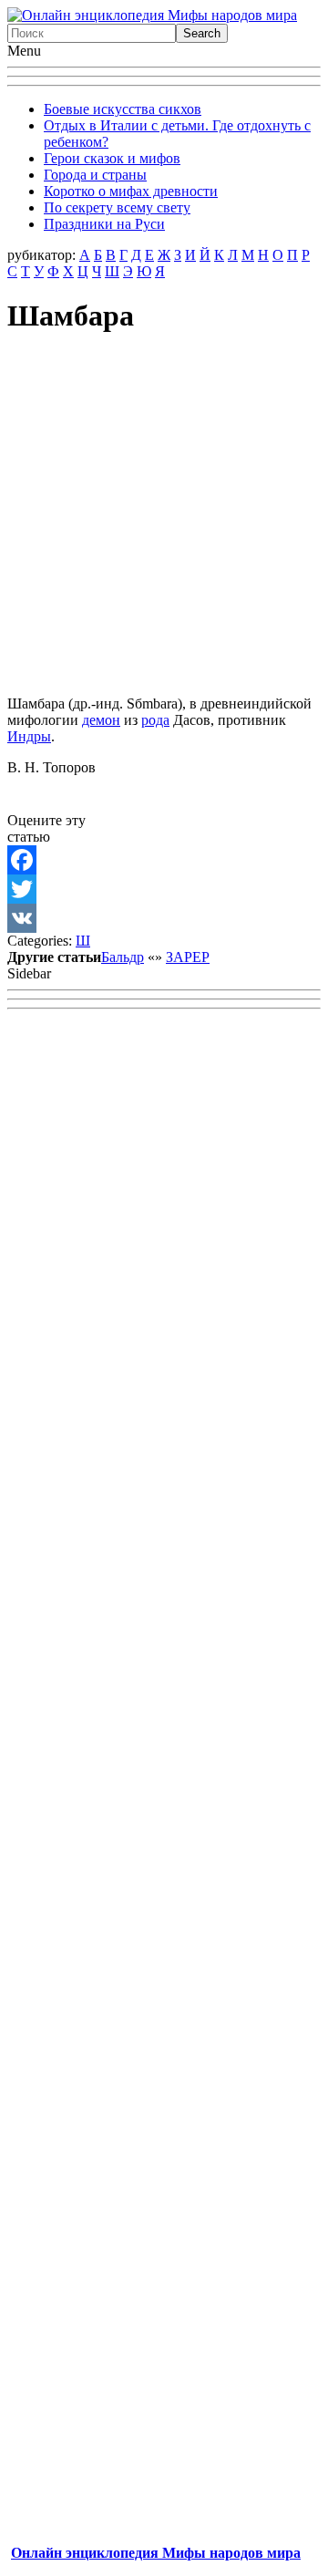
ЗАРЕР (188, 957)
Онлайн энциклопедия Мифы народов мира (156, 2553)
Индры (29, 736)
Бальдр (123, 957)
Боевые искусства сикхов (123, 109)
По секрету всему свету (117, 207)
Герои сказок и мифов (112, 158)
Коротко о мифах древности (131, 191)
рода (155, 720)
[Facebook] (164, 860)
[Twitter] (164, 889)
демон (101, 720)
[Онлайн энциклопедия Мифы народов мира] (152, 15)
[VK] (164, 918)
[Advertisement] (164, 517)
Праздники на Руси (104, 224)
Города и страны (95, 175)
